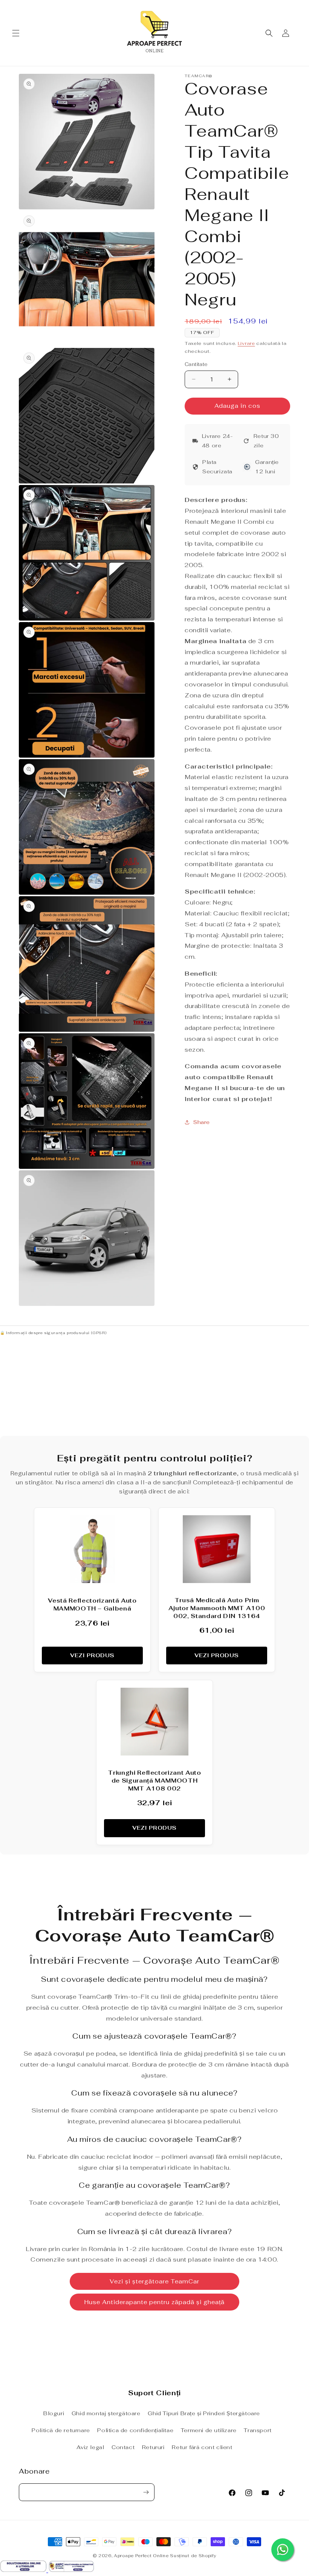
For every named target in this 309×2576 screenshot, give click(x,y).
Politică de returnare (61, 2430)
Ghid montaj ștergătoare (106, 2413)
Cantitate (196, 364)
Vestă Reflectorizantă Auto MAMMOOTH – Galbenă (92, 1604)
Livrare (246, 343)
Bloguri (54, 2413)
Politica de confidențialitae (135, 2430)
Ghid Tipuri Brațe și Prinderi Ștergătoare (204, 2413)
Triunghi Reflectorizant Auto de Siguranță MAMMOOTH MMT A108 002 (154, 1781)
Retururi (153, 2447)
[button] (16, 33)
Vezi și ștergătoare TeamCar (154, 2281)
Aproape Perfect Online (141, 2556)
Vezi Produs (92, 1655)
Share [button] (202, 1122)
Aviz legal (90, 2447)
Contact (123, 2447)
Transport (258, 2430)
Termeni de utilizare (209, 2430)
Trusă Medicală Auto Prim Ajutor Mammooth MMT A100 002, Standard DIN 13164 (217, 1608)
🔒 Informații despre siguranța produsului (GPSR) (53, 1333)
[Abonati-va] (146, 2492)
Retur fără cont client (202, 2447)
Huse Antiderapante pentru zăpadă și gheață (154, 2302)
